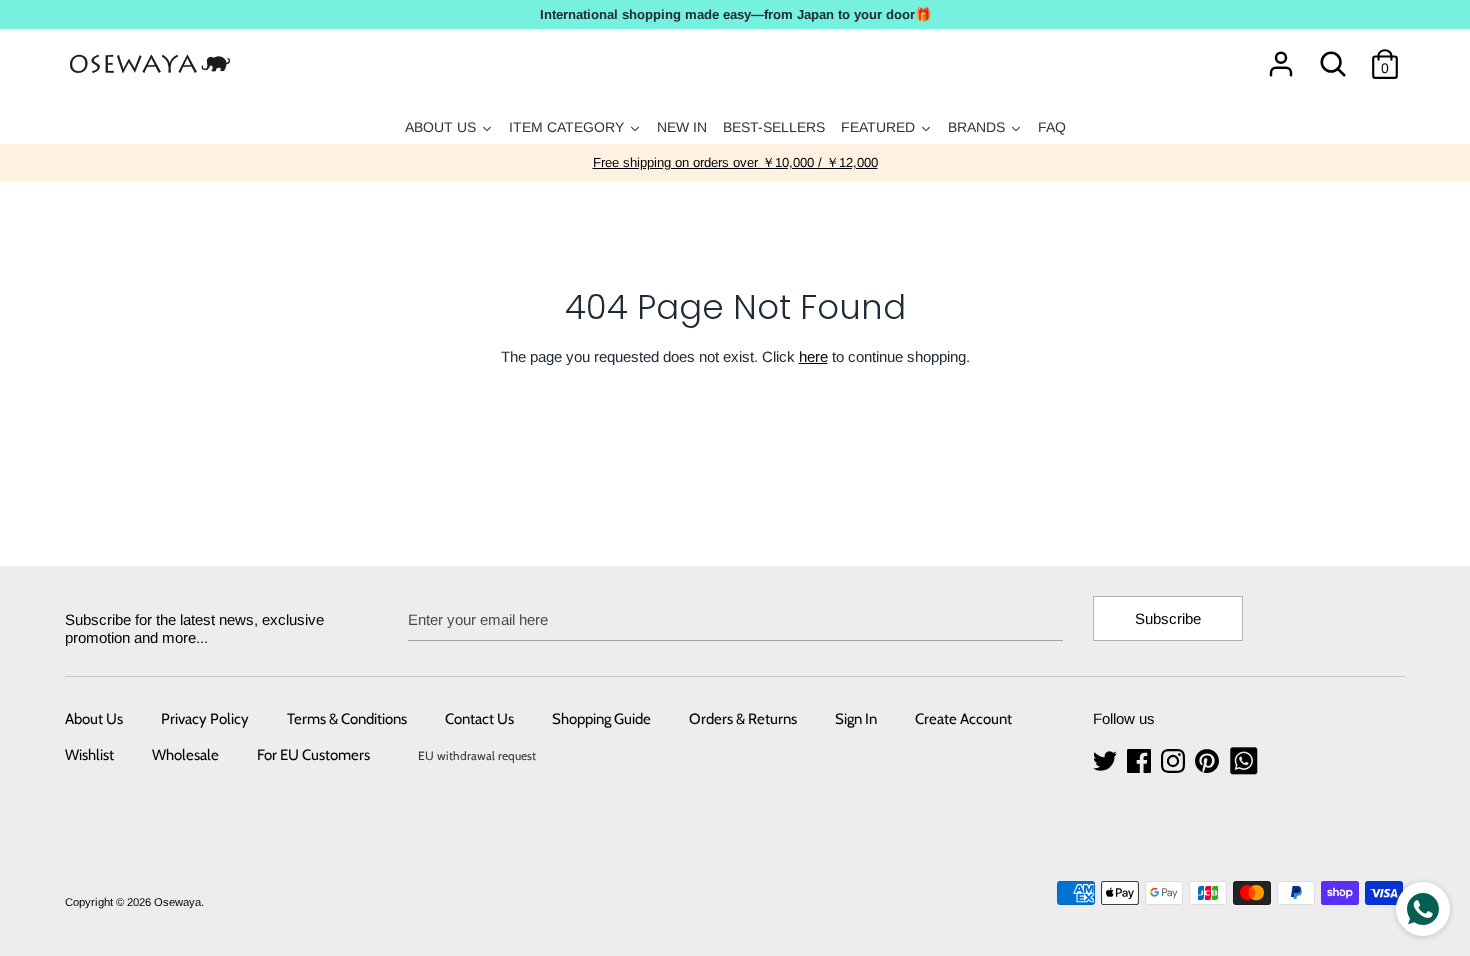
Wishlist (89, 755)
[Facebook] (1141, 761)
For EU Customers (313, 755)
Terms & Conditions (347, 719)
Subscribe (1168, 618)
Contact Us (479, 719)
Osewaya (177, 902)
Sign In (856, 719)
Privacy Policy (205, 719)
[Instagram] (1175, 761)
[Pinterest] (1209, 761)
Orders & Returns (743, 719)
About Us (94, 719)
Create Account (963, 719)
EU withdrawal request (477, 755)
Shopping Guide (601, 719)
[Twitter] (1107, 761)
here (813, 356)
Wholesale (185, 755)
